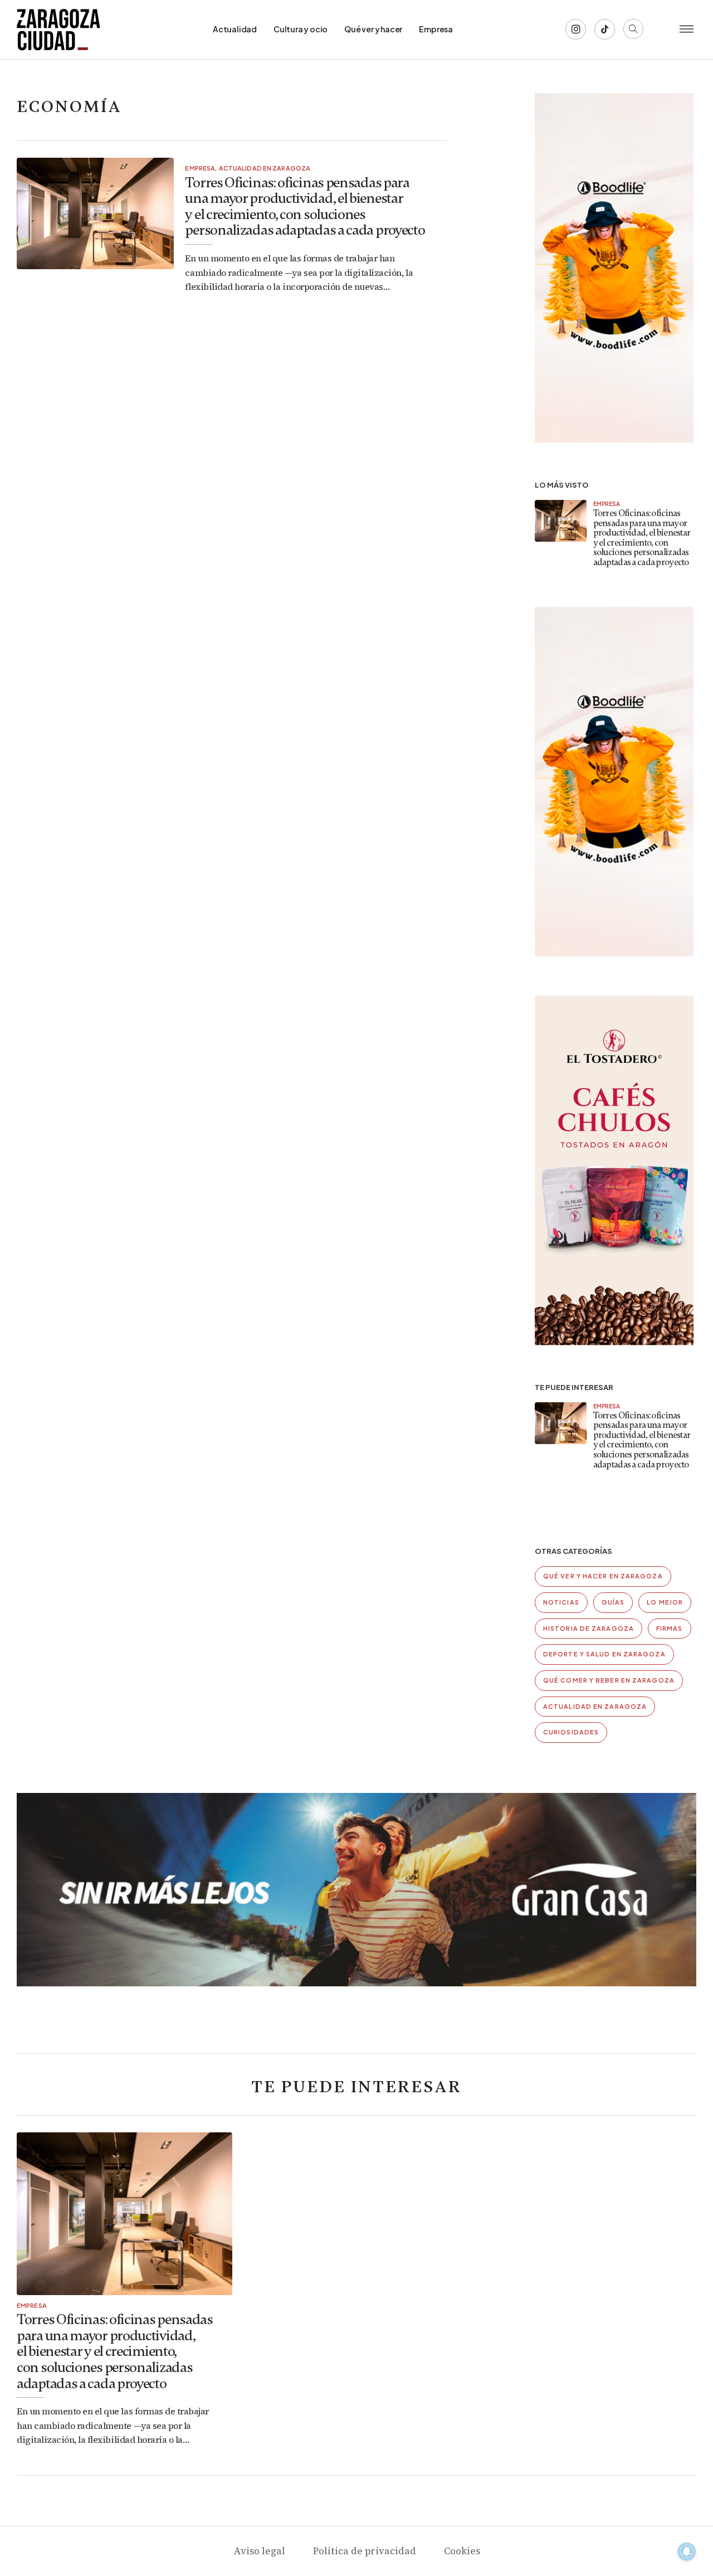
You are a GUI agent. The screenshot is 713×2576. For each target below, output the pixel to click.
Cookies (462, 2551)
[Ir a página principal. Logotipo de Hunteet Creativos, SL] (58, 30)
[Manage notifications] (687, 2551)
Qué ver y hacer (373, 29)
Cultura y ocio (301, 29)
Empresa (436, 29)
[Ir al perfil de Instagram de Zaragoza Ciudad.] (576, 29)
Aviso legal (259, 2551)
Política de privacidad (365, 2551)
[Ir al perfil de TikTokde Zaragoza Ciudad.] (605, 29)
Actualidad (235, 29)
